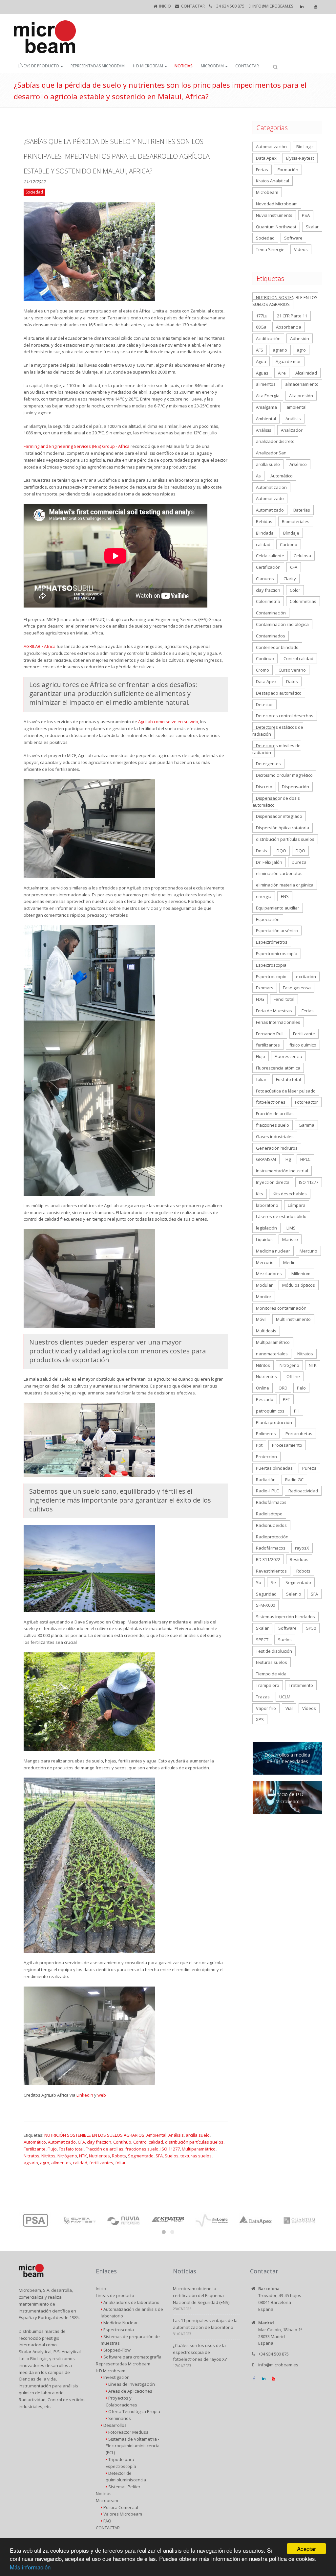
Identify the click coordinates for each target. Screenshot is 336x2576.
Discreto (264, 787)
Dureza (299, 862)
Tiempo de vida (271, 1674)
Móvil (261, 1319)
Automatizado (62, 2142)
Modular (264, 1285)
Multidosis (266, 1331)
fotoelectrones (271, 1102)
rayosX (302, 1548)
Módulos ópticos (299, 1285)
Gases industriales (275, 1137)
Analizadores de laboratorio (131, 2302)
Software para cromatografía (132, 2357)
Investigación (116, 2377)
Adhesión (300, 338)
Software (293, 238)
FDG (260, 999)
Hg (288, 1159)
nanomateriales (272, 1354)
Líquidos (264, 1239)
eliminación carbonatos (279, 873)
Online (262, 1388)
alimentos (61, 2163)
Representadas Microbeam (98, 66)
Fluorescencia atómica (278, 1068)
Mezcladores (269, 1274)
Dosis (262, 851)
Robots (119, 2156)
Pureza (309, 1468)
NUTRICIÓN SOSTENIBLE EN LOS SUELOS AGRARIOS (94, 2135)
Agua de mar (288, 361)
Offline (293, 1376)
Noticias (184, 66)
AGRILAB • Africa (40, 646)
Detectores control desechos (285, 716)
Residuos (299, 1559)
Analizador (292, 430)
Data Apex (266, 158)
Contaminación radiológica (282, 624)
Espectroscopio (271, 977)
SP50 (311, 1628)
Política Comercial (120, 2507)
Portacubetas (299, 1434)
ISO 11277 (170, 2149)
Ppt (259, 1445)
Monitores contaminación (281, 1308)
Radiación (266, 1480)
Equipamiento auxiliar (278, 908)
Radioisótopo (269, 1514)
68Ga (261, 327)
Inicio (165, 6)
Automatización (271, 147)
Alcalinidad (306, 373)
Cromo (262, 670)
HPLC (305, 1159)
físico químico (303, 1045)
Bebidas (264, 521)
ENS (285, 896)
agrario (31, 2163)
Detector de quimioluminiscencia (126, 2477)
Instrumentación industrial (282, 1171)
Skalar (312, 227)
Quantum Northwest (276, 227)
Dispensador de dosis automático (276, 802)
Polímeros (266, 1434)
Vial (289, 1708)
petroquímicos (270, 1411)
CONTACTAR (193, 6)
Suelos (172, 2156)
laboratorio (267, 1205)
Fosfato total (71, 2149)
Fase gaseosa (297, 988)
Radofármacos (271, 1548)
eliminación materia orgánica (285, 885)
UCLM (285, 1697)
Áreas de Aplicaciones (130, 2391)
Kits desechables (290, 1194)
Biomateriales (296, 521)
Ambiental (156, 2135)
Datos (292, 681)
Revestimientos (271, 1571)
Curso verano (292, 670)
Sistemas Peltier (124, 2487)
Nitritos (48, 2156)
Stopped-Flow (116, 2350)
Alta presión (301, 396)
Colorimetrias (303, 601)
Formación (288, 170)
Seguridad (266, 1594)
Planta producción (274, 1422)
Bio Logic (305, 147)
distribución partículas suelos (194, 2142)
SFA (159, 2156)
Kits (260, 1194)
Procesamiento (287, 1445)
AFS (260, 350)
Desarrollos (115, 2425)
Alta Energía (268, 396)
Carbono (289, 544)
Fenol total (284, 999)
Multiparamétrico (199, 2149)
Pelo (301, 1388)
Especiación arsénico (277, 931)
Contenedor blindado (277, 647)
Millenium (301, 1274)
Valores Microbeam (122, 2514)
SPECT (262, 1640)
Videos (301, 249)
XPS (260, 1719)
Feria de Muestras (274, 1011)
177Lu (262, 316)
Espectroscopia (271, 965)
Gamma (306, 1125)
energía (264, 896)
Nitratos (31, 2156)
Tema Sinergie (270, 249)
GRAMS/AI (266, 1159)
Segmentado (141, 2156)
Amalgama (266, 407)
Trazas (263, 1697)
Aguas (262, 373)
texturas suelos (196, 2156)
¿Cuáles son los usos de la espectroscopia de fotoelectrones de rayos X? (200, 2352)
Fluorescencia (288, 1056)
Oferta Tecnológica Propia (134, 2411)
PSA (306, 215)
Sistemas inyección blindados (285, 1617)
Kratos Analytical (273, 181)
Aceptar (306, 2549)
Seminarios (119, 2418)
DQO (281, 851)
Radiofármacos (271, 1502)
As (258, 476)
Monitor (264, 1297)
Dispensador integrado (279, 816)
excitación (306, 977)
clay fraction (99, 2142)
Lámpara (297, 1205)
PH (297, 1411)
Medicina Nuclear (120, 2323)
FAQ (107, 2521)
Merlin (289, 1262)
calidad (80, 2163)
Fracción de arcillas (105, 2149)
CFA (81, 2142)
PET (286, 1399)
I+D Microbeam (148, 66)
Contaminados (271, 636)
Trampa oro (268, 1685)
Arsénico (298, 464)
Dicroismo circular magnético (284, 775)
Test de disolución (274, 1651)
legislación (266, 1228)
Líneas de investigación (131, 2384)
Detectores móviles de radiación (276, 749)
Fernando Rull (270, 1034)
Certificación (268, 567)
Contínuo (122, 2142)
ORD (283, 1388)
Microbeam (212, 66)
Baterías (302, 510)
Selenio (294, 1594)
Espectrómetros (272, 942)
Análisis (176, 2135)
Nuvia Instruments (274, 215)
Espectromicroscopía (277, 954)
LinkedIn (85, 2095)
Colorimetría (268, 601)
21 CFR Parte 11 (292, 316)
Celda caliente (270, 556)
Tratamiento (301, 1685)
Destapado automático (279, 693)
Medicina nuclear (273, 1251)
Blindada (265, 533)
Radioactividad (303, 1491)
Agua (261, 361)
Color (295, 590)
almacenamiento (302, 384)
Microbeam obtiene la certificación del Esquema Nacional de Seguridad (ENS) (201, 2295)
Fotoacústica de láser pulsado (286, 1091)
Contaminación (271, 613)
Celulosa (302, 556)
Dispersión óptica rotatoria (283, 828)
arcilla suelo (198, 2135)
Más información (30, 2567)
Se (273, 1582)
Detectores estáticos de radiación (278, 731)
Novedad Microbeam (277, 204)
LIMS (291, 1228)
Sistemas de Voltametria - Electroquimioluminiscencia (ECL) (133, 2446)
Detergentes (268, 764)
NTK (83, 2156)
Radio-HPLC (267, 1491)
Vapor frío (266, 1708)
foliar (120, 2163)
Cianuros (265, 579)
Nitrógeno (67, 2156)
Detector (264, 704)
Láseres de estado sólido (281, 1216)
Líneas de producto (38, 66)
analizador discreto (275, 441)
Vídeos (309, 1708)
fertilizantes (101, 2163)
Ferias (262, 170)
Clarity (290, 579)
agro (45, 2163)
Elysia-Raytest (300, 158)
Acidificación (268, 338)
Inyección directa (273, 1182)
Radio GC (294, 1480)
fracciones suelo (142, 2149)
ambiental (296, 407)
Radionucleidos (271, 1525)
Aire (282, 373)
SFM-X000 (265, 1605)
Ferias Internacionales (278, 1022)
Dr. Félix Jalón (269, 862)
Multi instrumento (293, 1319)
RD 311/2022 (268, 1559)
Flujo (52, 2149)
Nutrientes (99, 2156)
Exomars (265, 988)
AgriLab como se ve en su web (168, 722)
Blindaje (291, 533)
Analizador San (271, 453)
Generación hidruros (277, 1148)
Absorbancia (289, 327)
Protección (266, 1457)
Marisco (290, 1239)
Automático (35, 2142)
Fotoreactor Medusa (128, 2432)
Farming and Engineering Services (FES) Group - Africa (77, 446)
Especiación (268, 919)
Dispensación (295, 787)
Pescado (265, 1399)
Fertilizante (35, 2149)
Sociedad (265, 238)
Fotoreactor (306, 1102)
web (101, 2095)
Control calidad (148, 2142)
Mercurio (308, 1251)
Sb (259, 1582)
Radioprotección (272, 1537)
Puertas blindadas (274, 1468)
